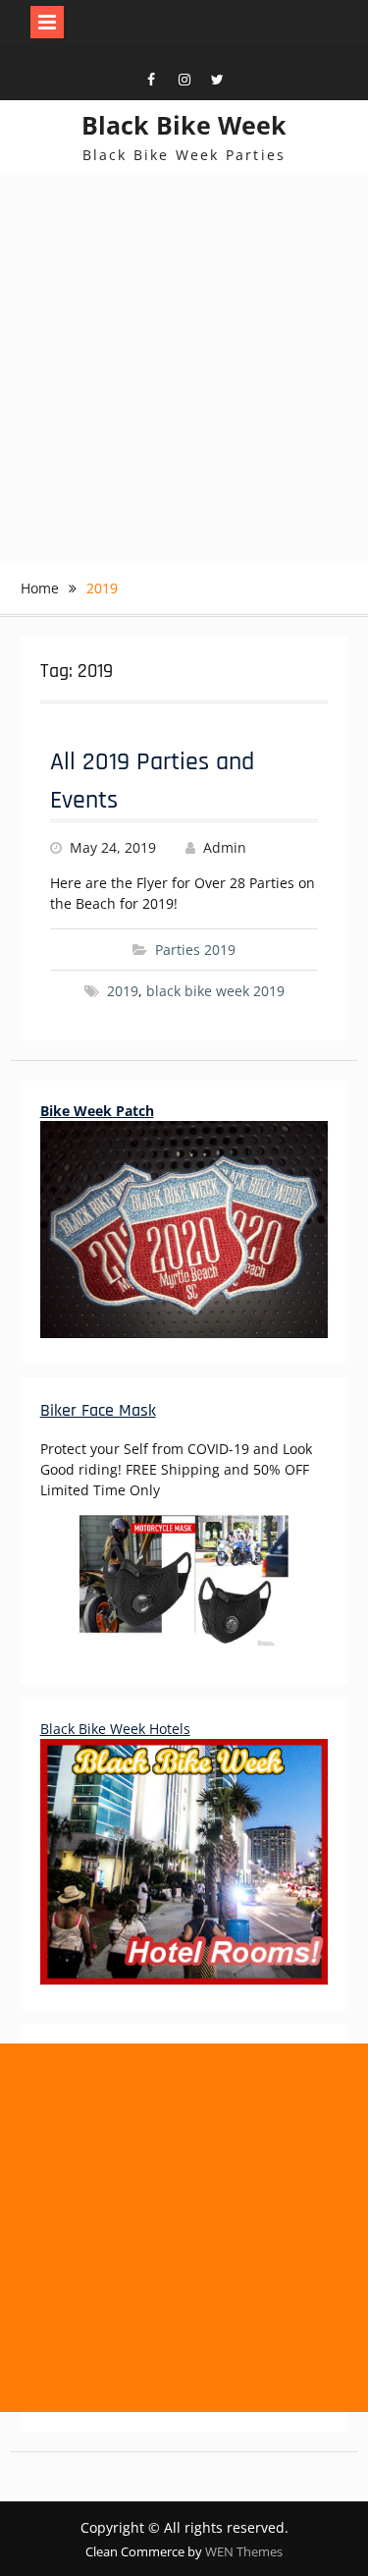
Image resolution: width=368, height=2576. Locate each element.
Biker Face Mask (98, 1410)
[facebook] (151, 81)
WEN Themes (244, 2551)
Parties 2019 (195, 950)
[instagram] (184, 81)
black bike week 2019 (215, 991)
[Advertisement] (184, 369)
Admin (225, 847)
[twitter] (218, 81)
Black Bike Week (184, 125)
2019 (123, 991)
